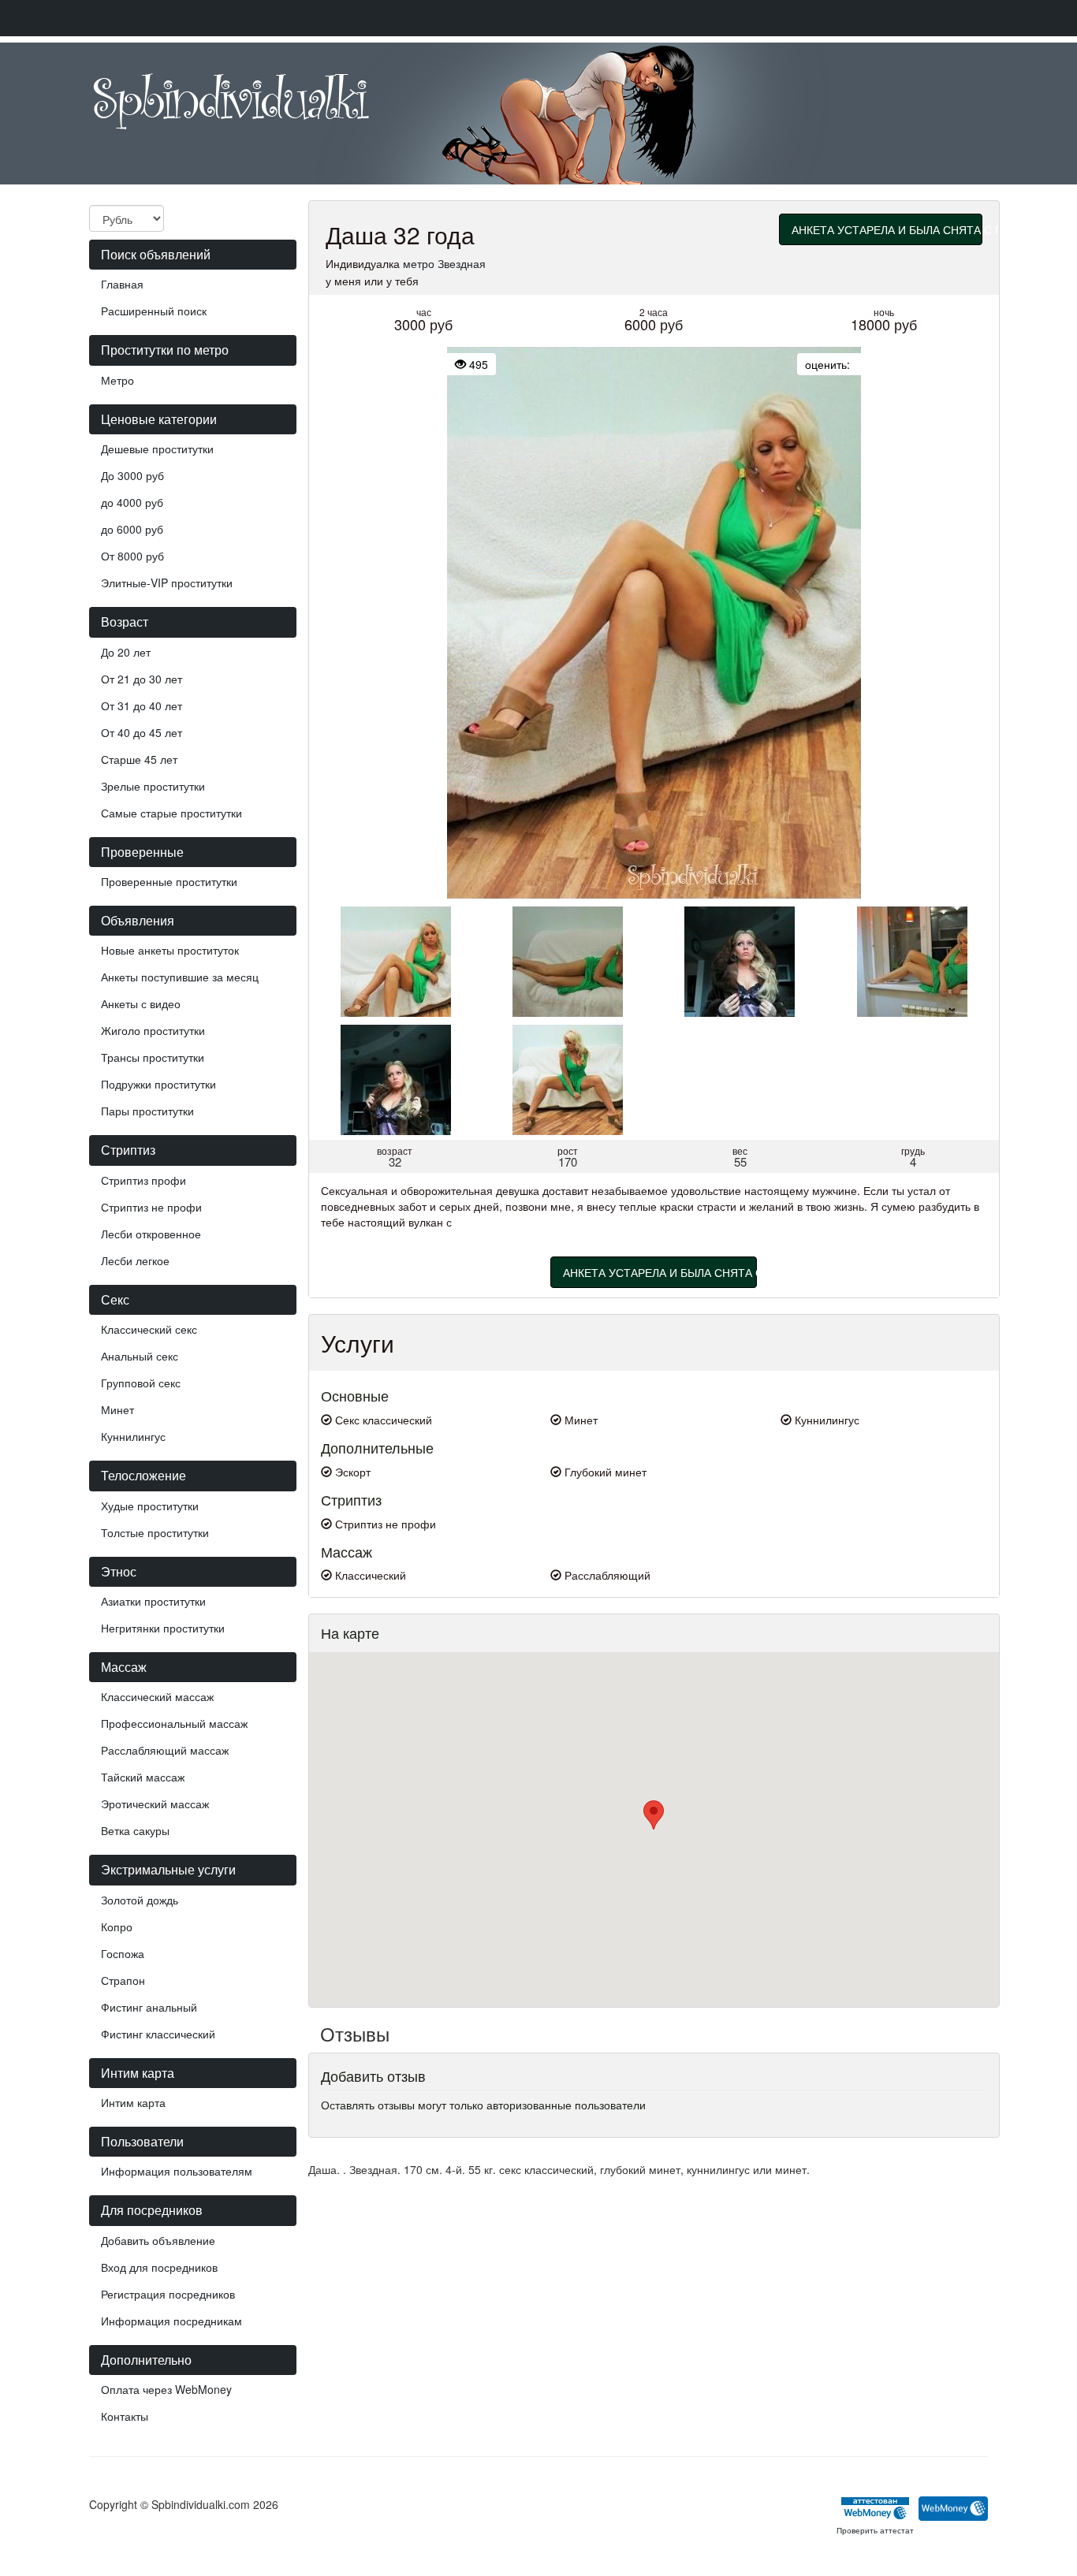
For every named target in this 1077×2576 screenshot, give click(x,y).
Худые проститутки (150, 1506)
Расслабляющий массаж (165, 1750)
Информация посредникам (171, 2321)
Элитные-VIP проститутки (167, 583)
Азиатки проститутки (153, 1601)
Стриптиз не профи (151, 1207)
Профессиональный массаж (174, 1723)
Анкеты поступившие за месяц (180, 977)
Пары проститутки (147, 1111)
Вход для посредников (159, 2267)
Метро (117, 380)
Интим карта (133, 2102)
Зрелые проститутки (153, 786)
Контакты (125, 2416)
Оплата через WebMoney (166, 2389)
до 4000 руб (132, 502)
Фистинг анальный (149, 2007)
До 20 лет (126, 652)
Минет (117, 1409)
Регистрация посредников (168, 2294)
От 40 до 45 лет (142, 732)
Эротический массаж (155, 1804)
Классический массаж (157, 1696)
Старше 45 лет (139, 759)
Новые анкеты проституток (170, 950)
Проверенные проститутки (169, 881)
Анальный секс (140, 1356)
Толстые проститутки (155, 1532)
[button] (654, 1815)
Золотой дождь (140, 1900)
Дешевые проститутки (157, 449)
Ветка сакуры (135, 1830)
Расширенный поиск (154, 311)
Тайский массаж (143, 1777)
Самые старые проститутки (171, 813)
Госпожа (123, 1953)
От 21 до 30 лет (142, 679)
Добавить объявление (158, 2240)
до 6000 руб (132, 529)
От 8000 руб (132, 556)
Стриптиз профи (143, 1180)
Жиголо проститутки (153, 1030)
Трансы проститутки (153, 1057)
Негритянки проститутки (163, 1628)
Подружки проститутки (158, 1084)
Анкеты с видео (141, 1003)
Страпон (123, 1980)
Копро (117, 1926)
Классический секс (149, 1329)
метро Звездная (444, 263)
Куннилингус (133, 1436)
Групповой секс (141, 1383)
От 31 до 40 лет (142, 705)
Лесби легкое (135, 1260)
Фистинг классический (158, 2034)
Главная (122, 284)
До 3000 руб (132, 475)
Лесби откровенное (151, 1234)
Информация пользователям (177, 2171)
